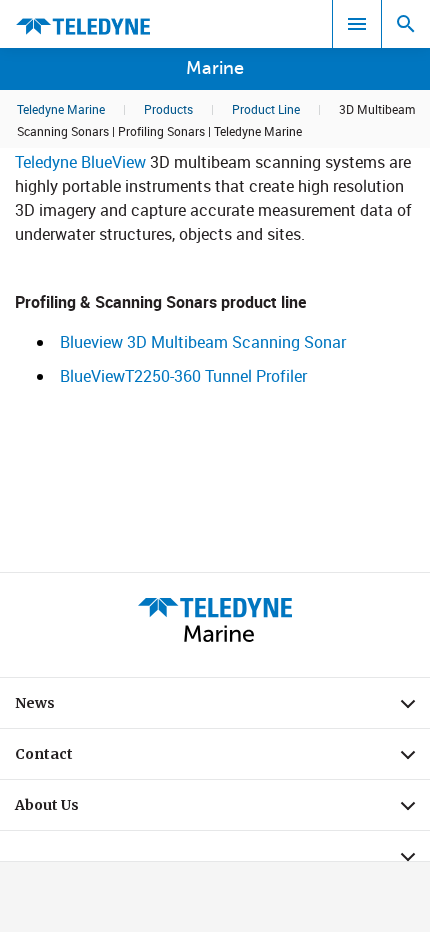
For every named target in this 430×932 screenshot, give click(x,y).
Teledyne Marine (61, 109)
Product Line (266, 109)
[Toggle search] (406, 24)
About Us (222, 810)
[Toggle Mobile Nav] (357, 24)
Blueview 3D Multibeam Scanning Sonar (203, 342)
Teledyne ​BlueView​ (80, 162)
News (222, 708)
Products (168, 109)
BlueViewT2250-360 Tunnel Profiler (183, 376)
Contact (222, 759)
